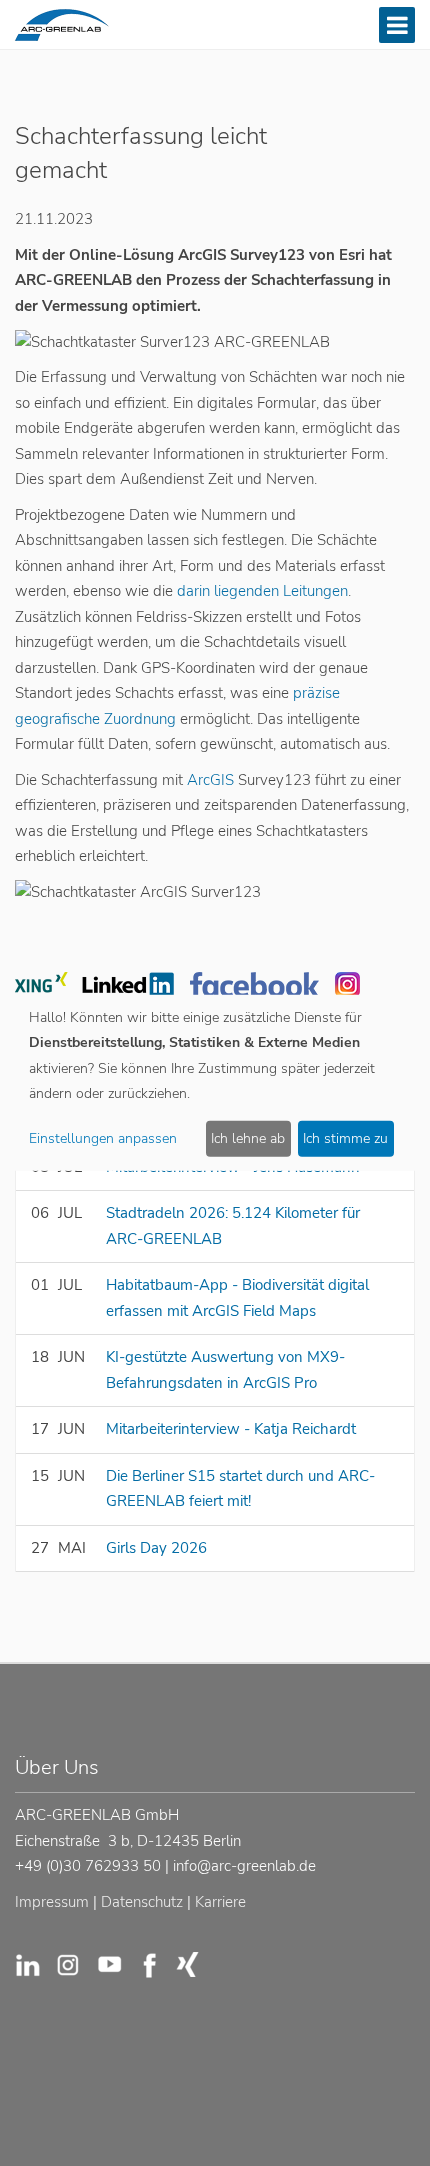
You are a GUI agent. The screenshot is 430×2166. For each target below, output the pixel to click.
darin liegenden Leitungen (262, 591)
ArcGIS (208, 780)
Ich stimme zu (345, 1138)
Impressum (52, 1902)
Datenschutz (142, 1902)
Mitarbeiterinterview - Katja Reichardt (231, 1429)
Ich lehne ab (248, 1138)
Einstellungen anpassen (103, 1138)
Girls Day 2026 (156, 1548)
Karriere (220, 1902)
